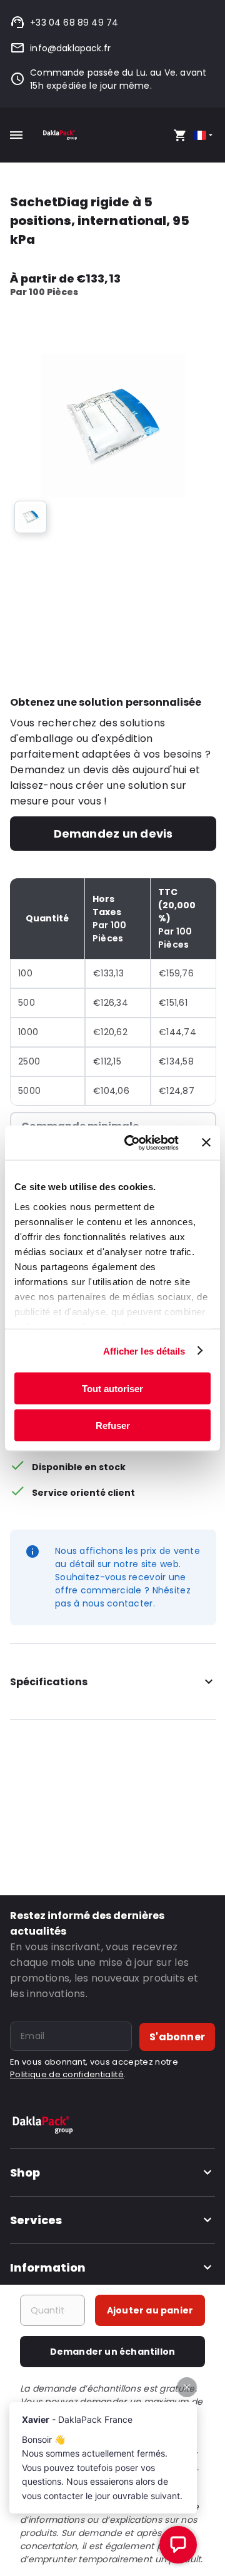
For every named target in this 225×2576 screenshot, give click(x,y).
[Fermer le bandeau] (206, 1143)
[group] (31, 517)
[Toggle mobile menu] (16, 135)
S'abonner (177, 2037)
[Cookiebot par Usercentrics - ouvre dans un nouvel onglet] (132, 1143)
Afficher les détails (144, 1351)
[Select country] (204, 135)
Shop (25, 2173)
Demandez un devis (113, 834)
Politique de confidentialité (67, 2074)
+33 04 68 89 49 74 (74, 23)
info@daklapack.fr (70, 48)
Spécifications (49, 1682)
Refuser (113, 1425)
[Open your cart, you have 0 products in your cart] (180, 135)
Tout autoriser (112, 1389)
